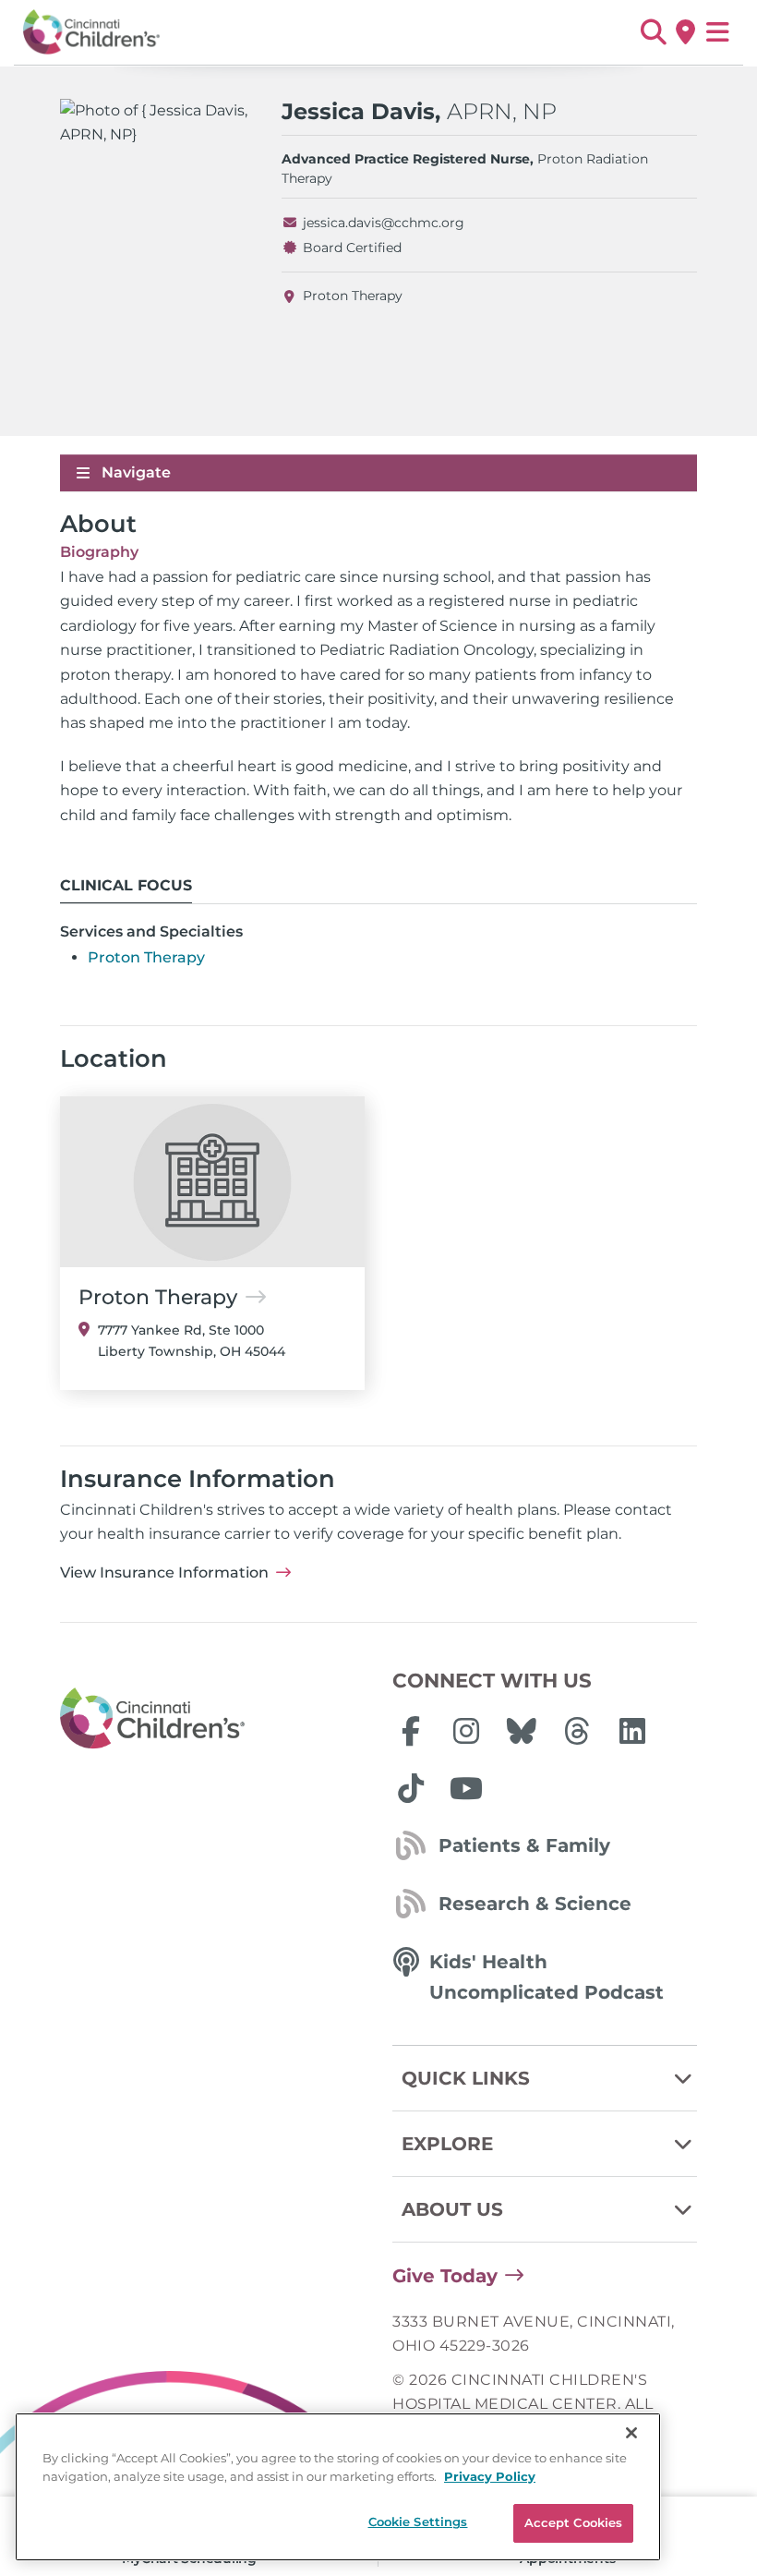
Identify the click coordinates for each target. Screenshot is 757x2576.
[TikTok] (411, 1788)
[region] (338, 2487)
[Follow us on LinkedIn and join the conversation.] (632, 1731)
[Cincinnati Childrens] (212, 1719)
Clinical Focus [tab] (126, 885)
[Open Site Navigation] (718, 32)
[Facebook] (411, 1731)
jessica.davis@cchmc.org (384, 223)
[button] (653, 32)
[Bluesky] (522, 1731)
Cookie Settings (418, 2522)
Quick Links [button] (466, 2078)
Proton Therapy (353, 296)
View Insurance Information (164, 1572)
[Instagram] (466, 1731)
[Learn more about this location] (212, 1182)
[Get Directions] (685, 32)
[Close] (631, 2433)
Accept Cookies (574, 2522)
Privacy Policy (490, 2476)
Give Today (445, 2276)
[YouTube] (466, 1788)
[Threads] (577, 1731)
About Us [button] (452, 2209)
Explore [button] (447, 2144)
